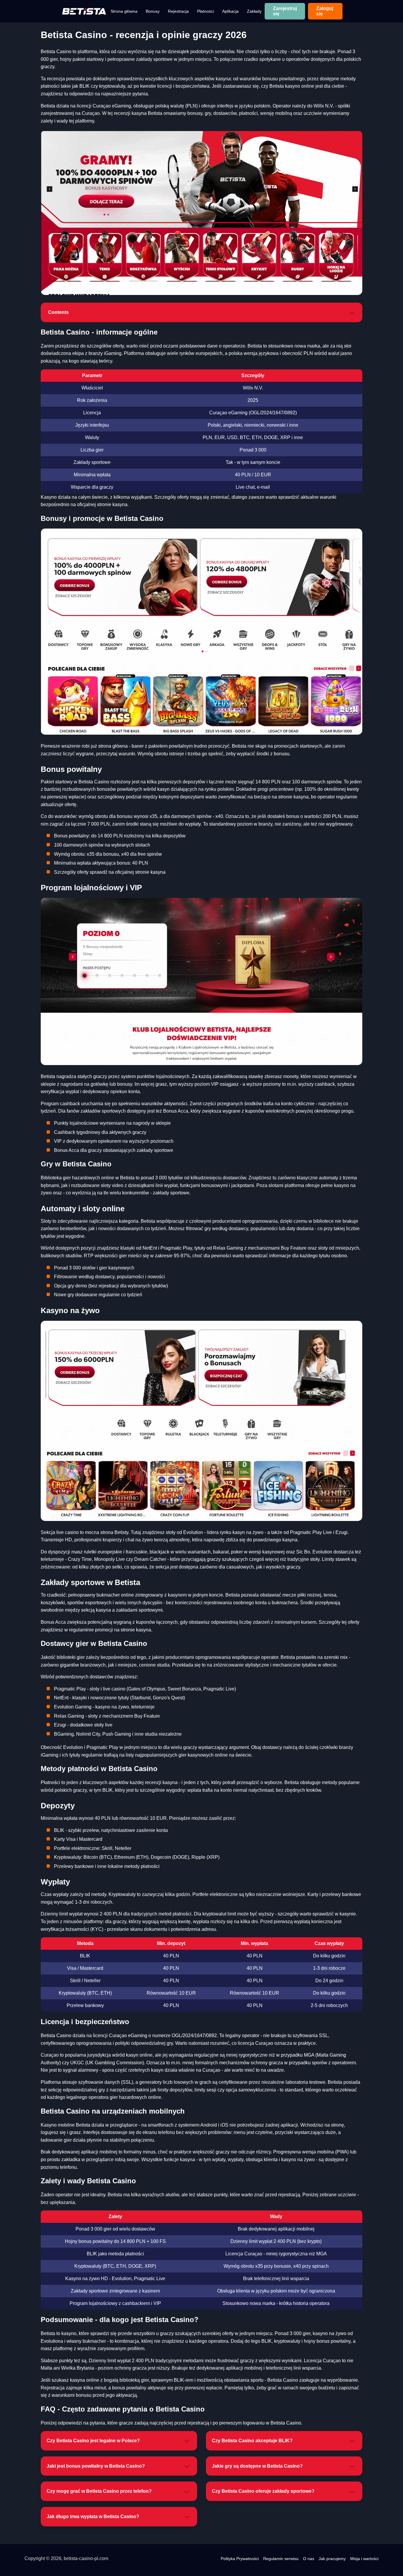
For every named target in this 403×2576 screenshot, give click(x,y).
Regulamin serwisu (281, 2559)
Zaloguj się (325, 11)
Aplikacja (230, 11)
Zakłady (254, 11)
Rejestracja (178, 11)
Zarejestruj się (285, 11)
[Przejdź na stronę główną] (84, 11)
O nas (309, 2559)
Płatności (205, 11)
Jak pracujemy (332, 2559)
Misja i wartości (364, 2559)
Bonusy (153, 11)
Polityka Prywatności (240, 2559)
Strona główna (124, 11)
